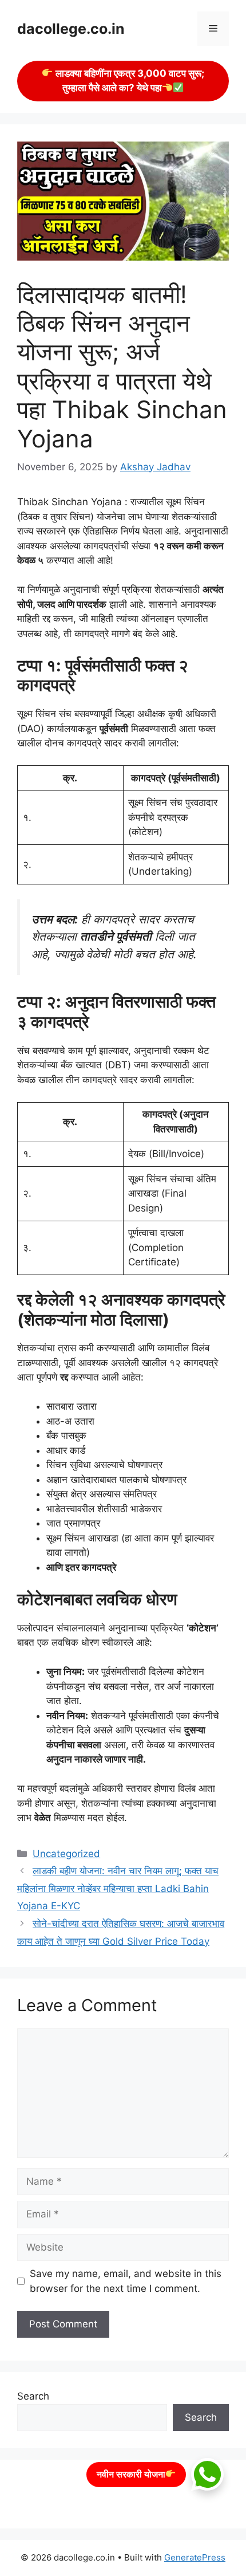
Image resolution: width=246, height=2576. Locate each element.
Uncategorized (66, 1854)
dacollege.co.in (71, 29)
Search (33, 2396)
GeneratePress (195, 2557)
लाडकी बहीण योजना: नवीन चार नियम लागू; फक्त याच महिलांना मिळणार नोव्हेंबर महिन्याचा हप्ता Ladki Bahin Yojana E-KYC (118, 1888)
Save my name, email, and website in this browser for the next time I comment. (126, 2281)
